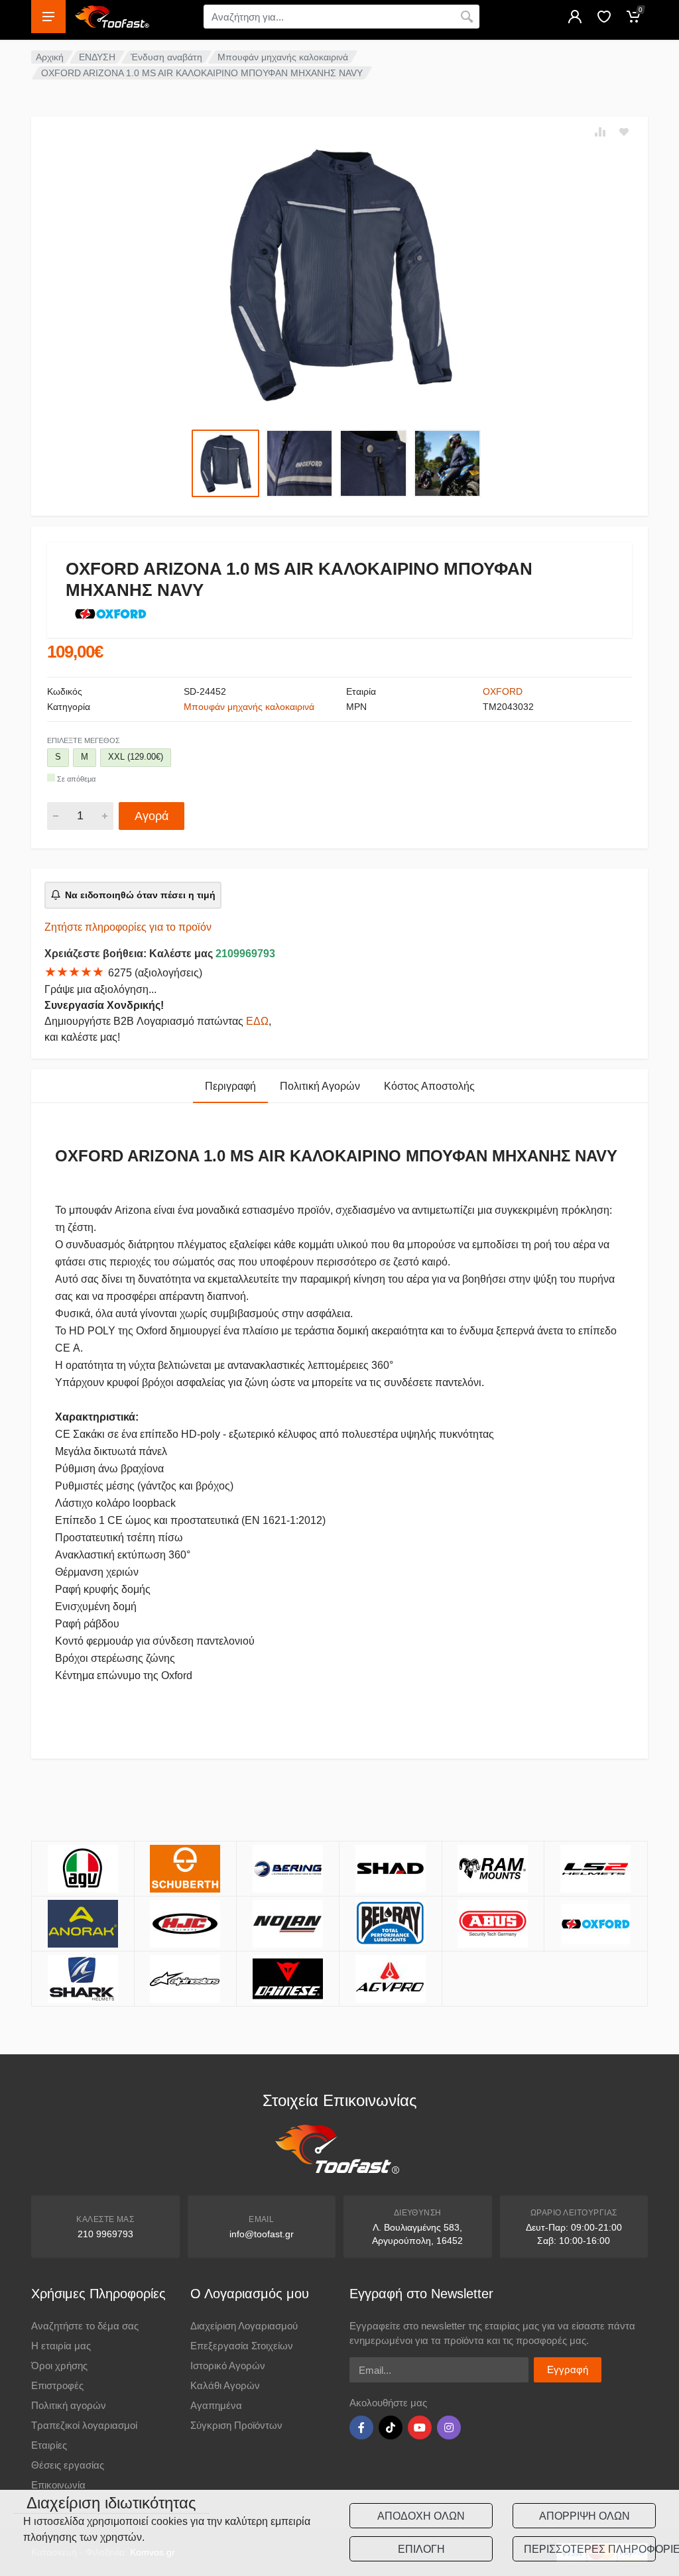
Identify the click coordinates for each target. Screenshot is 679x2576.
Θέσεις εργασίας (68, 2465)
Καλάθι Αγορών (225, 2385)
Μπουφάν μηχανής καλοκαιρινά (283, 57)
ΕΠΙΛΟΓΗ (421, 2549)
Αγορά (152, 816)
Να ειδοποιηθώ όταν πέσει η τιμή (140, 895)
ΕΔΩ (257, 1021)
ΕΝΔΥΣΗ (97, 57)
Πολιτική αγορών (69, 2405)
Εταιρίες (49, 2445)
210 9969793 (105, 2234)
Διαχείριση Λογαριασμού (244, 2326)
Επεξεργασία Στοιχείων (242, 2346)
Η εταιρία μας (61, 2346)
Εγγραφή (568, 2370)
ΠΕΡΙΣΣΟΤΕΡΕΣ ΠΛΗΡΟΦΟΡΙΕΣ (590, 2549)
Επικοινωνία (58, 2485)
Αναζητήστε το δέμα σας (85, 2326)
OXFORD (503, 691)
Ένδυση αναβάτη (166, 57)
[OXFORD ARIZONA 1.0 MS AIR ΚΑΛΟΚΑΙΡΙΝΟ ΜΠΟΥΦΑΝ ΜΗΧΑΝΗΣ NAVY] (339, 274)
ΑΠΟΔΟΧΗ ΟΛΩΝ (421, 2516)
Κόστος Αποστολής (429, 1086)
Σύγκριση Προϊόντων (236, 2425)
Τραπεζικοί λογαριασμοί (84, 2425)
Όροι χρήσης (59, 2366)
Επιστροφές (57, 2385)
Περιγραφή (230, 1086)
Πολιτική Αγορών (320, 1086)
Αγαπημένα (216, 2405)
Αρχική (50, 57)
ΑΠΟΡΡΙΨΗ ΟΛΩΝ (585, 2516)
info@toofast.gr (262, 2234)
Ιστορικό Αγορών (228, 2366)
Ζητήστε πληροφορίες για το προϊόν (128, 927)
